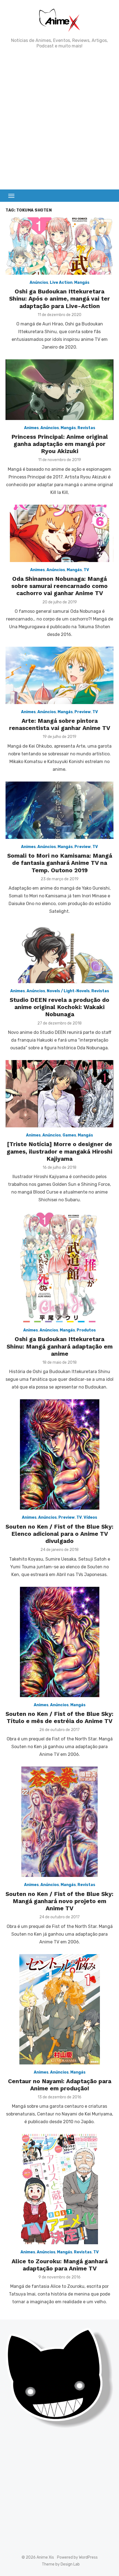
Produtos (86, 1330)
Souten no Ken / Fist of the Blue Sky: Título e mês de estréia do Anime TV (59, 1717)
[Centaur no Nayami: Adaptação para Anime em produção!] (59, 2009)
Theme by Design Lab (61, 2564)
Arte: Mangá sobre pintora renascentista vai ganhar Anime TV (60, 724)
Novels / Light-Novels (68, 991)
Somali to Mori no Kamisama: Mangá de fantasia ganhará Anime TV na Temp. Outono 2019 (60, 863)
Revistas (86, 428)
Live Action (61, 283)
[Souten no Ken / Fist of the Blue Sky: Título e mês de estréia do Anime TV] (59, 1642)
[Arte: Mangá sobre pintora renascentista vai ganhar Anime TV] (59, 675)
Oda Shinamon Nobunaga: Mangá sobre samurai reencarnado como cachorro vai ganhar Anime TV (59, 586)
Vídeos (90, 1517)
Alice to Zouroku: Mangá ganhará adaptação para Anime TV (60, 2265)
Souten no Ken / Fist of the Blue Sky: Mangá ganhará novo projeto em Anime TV (59, 1901)
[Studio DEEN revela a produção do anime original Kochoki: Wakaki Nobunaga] (59, 953)
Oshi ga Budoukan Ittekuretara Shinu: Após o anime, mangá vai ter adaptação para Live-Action (59, 299)
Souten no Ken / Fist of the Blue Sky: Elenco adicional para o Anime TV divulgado (59, 1534)
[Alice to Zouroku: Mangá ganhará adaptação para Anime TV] (59, 2189)
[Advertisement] (59, 119)
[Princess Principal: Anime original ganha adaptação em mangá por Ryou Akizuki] (59, 390)
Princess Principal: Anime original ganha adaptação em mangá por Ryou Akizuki (60, 444)
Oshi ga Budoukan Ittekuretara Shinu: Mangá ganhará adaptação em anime (60, 1346)
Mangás (82, 283)
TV (86, 570)
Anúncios (39, 283)
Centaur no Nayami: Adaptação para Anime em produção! (60, 2085)
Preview (83, 712)
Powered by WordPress (77, 2557)
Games (69, 1135)
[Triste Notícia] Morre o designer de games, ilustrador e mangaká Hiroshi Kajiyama (59, 1151)
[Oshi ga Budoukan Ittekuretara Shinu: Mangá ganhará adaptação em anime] (59, 1267)
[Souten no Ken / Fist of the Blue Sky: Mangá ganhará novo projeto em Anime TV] (59, 1822)
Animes (31, 428)
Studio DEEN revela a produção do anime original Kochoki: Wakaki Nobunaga (59, 1007)
